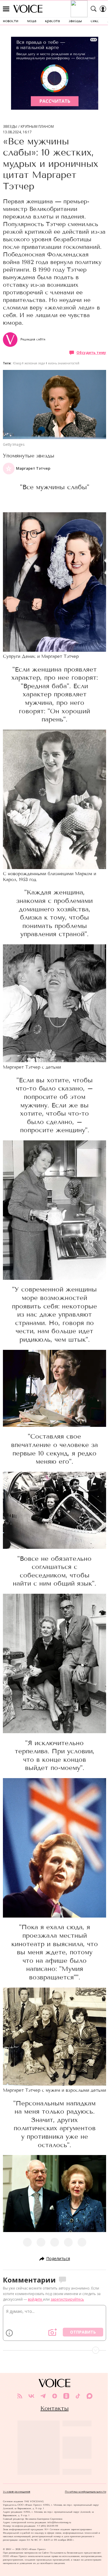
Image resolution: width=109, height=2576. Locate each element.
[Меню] (6, 9)
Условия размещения (17, 2492)
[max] (90, 2396)
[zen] (55, 2396)
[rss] (20, 2396)
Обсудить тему (91, 353)
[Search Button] (94, 9)
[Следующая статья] (54, 2350)
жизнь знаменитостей (64, 363)
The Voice (28, 9)
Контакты (54, 2408)
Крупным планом (37, 127)
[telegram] (43, 2396)
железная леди (35, 363)
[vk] (31, 2396)
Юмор (17, 363)
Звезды (10, 127)
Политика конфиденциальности (85, 2492)
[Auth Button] (103, 9)
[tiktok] (78, 2396)
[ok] (66, 2396)
